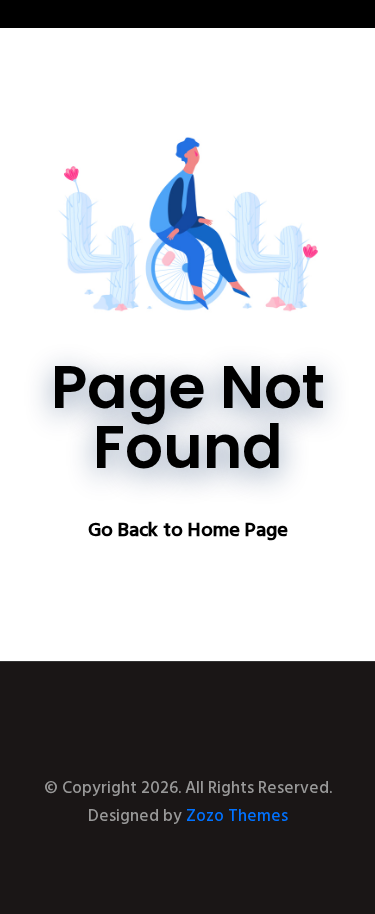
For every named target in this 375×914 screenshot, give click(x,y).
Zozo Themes (237, 816)
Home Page (238, 531)
